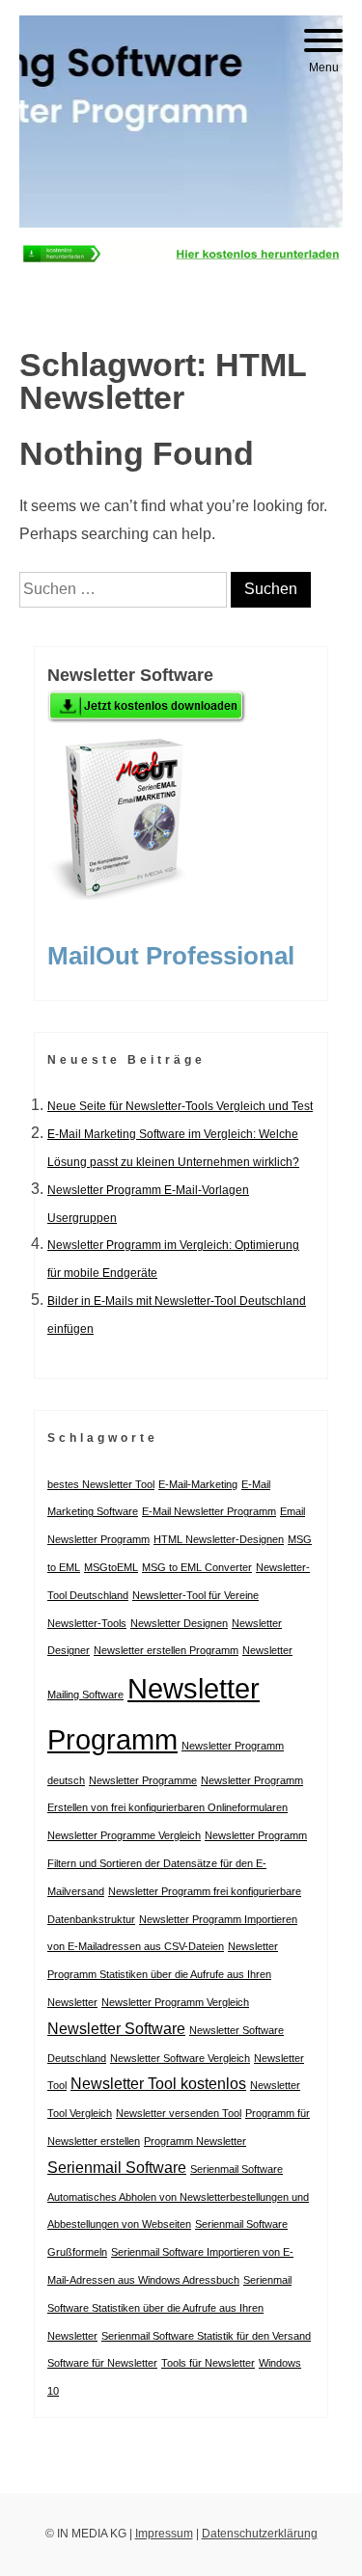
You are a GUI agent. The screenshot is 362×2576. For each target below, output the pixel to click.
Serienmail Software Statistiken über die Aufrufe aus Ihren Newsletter (169, 2308)
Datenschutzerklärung (260, 2534)
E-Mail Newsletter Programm (209, 1511)
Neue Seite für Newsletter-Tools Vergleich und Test (180, 1106)
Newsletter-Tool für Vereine (195, 1595)
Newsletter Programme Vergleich (124, 1835)
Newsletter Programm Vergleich (175, 2002)
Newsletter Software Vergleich (180, 2058)
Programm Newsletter (195, 2141)
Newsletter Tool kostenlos (158, 2084)
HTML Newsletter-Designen (219, 1539)
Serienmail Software (117, 2168)
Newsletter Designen (179, 1623)
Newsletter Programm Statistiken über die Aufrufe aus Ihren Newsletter (163, 1974)
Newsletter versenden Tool (179, 2113)
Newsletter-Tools (87, 1623)
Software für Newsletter (102, 2363)
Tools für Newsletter (208, 2363)
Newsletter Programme (143, 1780)
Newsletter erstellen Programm (166, 1650)
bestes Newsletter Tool (101, 1484)
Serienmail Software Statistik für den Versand (206, 2336)
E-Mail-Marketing (198, 1484)
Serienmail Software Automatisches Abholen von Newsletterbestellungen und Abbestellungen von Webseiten (178, 2197)
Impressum (164, 2534)
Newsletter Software (116, 2029)
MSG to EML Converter (197, 1567)
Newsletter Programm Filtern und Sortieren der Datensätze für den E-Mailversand (177, 1863)
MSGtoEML (111, 1567)
